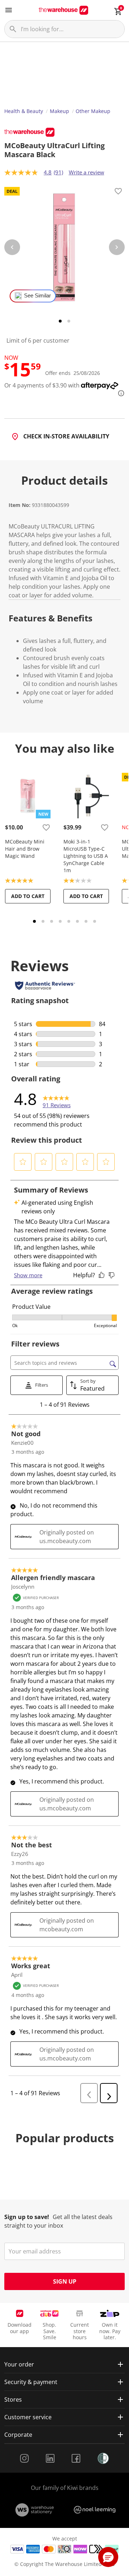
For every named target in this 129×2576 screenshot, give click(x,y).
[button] (23, 1162)
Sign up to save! (27, 2217)
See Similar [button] (37, 296)
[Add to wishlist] (118, 192)
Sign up (65, 2281)
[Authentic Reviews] (45, 986)
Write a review (87, 172)
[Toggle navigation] (9, 10)
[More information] (119, 393)
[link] (57, 1099)
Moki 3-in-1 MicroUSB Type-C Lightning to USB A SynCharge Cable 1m (86, 856)
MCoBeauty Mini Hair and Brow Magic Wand (25, 849)
